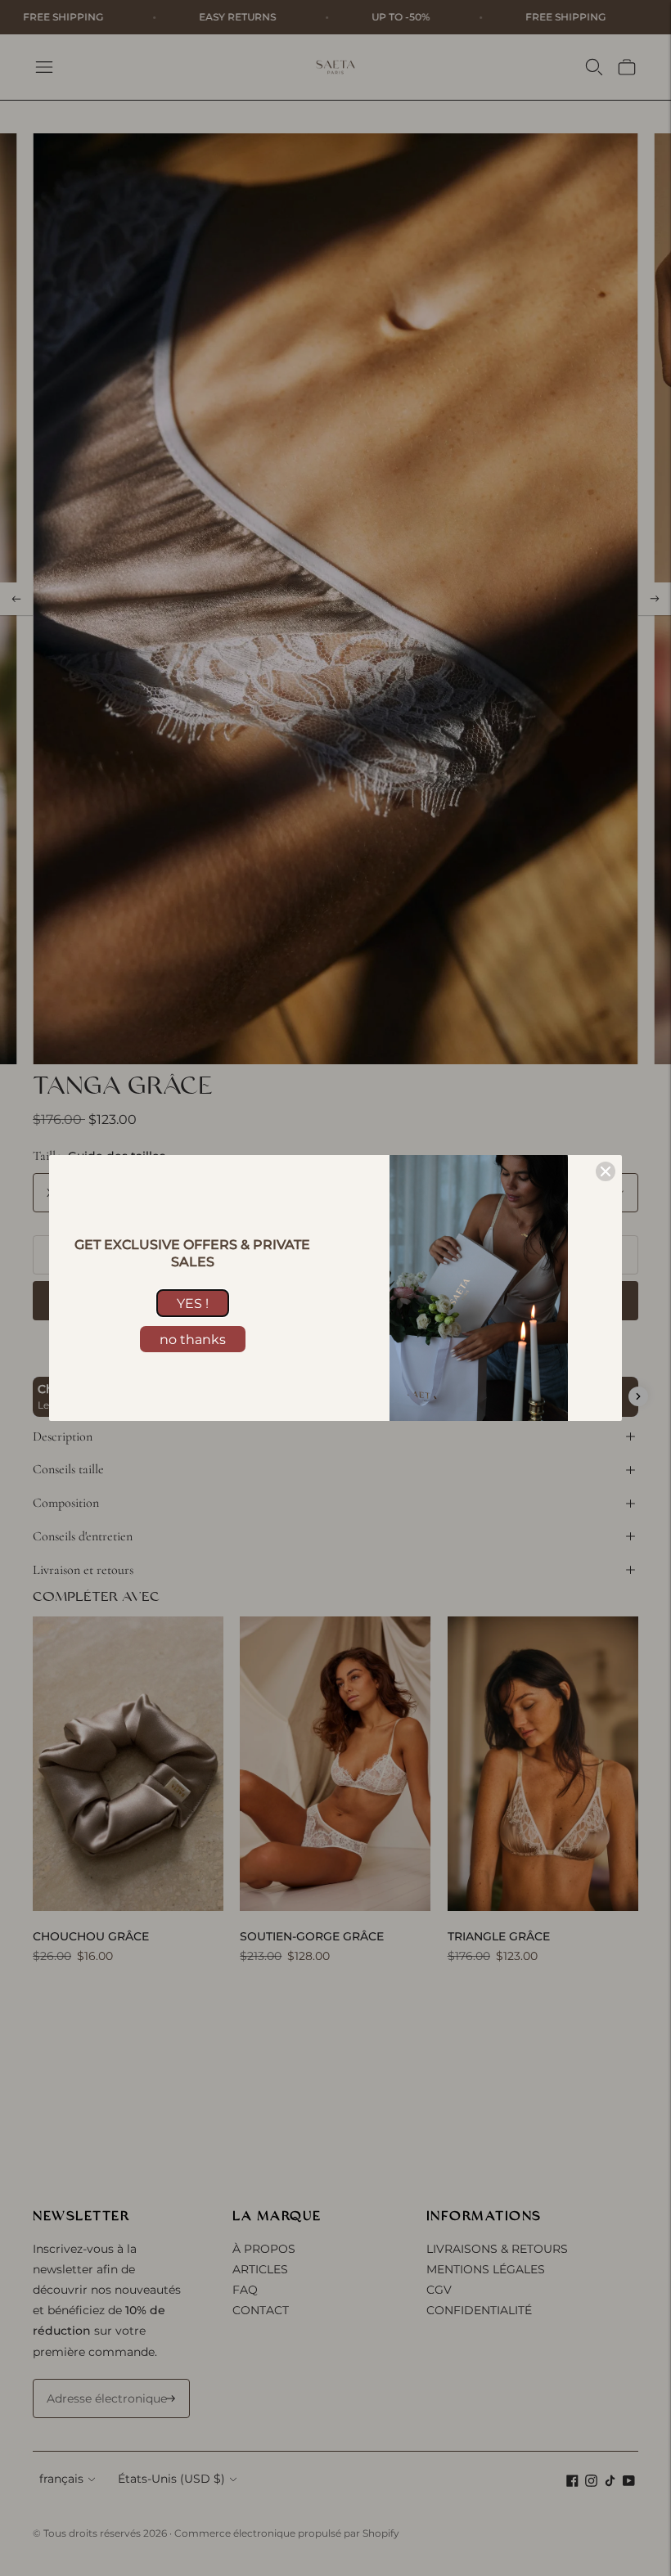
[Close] (606, 1171)
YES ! (193, 1304)
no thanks (193, 1340)
